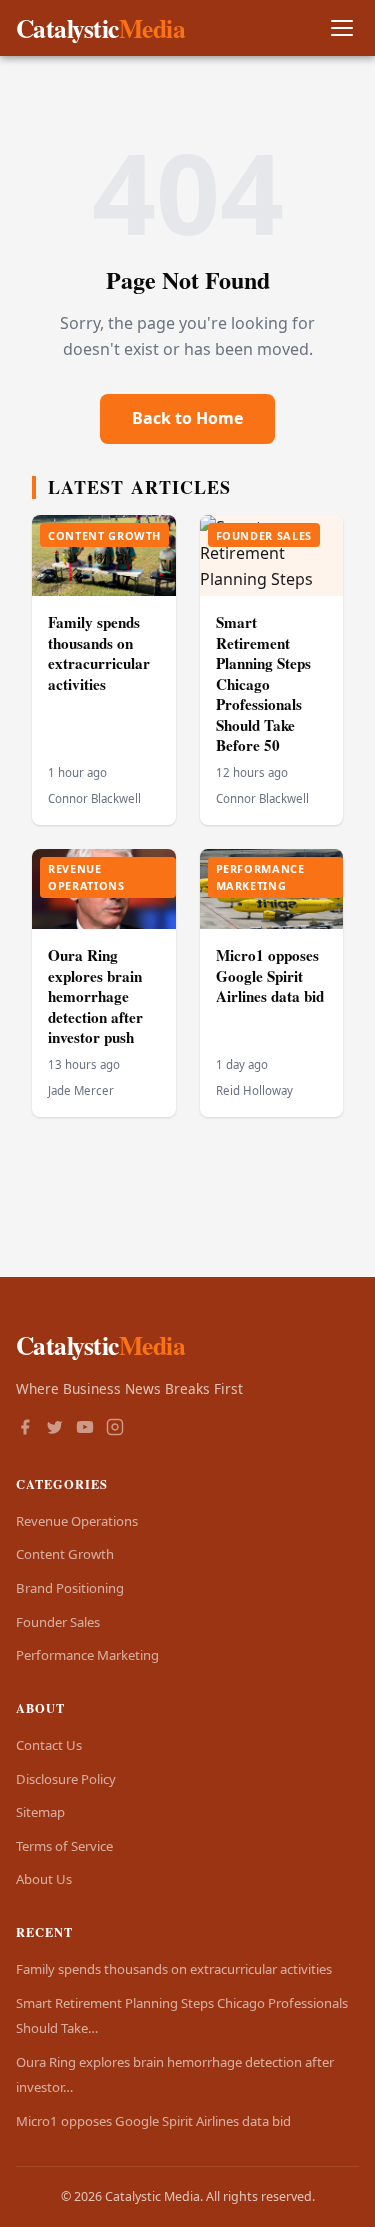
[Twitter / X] (55, 1429)
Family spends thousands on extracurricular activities (99, 653)
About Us (44, 1879)
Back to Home (187, 418)
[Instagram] (115, 1429)
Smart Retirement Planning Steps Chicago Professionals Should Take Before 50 (263, 683)
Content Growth (65, 1554)
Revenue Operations (77, 1521)
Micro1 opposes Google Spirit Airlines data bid (270, 975)
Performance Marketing (87, 1655)
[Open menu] (341, 28)
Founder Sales (58, 1622)
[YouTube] (85, 1429)
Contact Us (49, 1745)
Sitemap (40, 1812)
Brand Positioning (70, 1588)
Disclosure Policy (66, 1779)
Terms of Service (64, 1846)
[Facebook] (25, 1429)
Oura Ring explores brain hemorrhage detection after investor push (95, 996)
